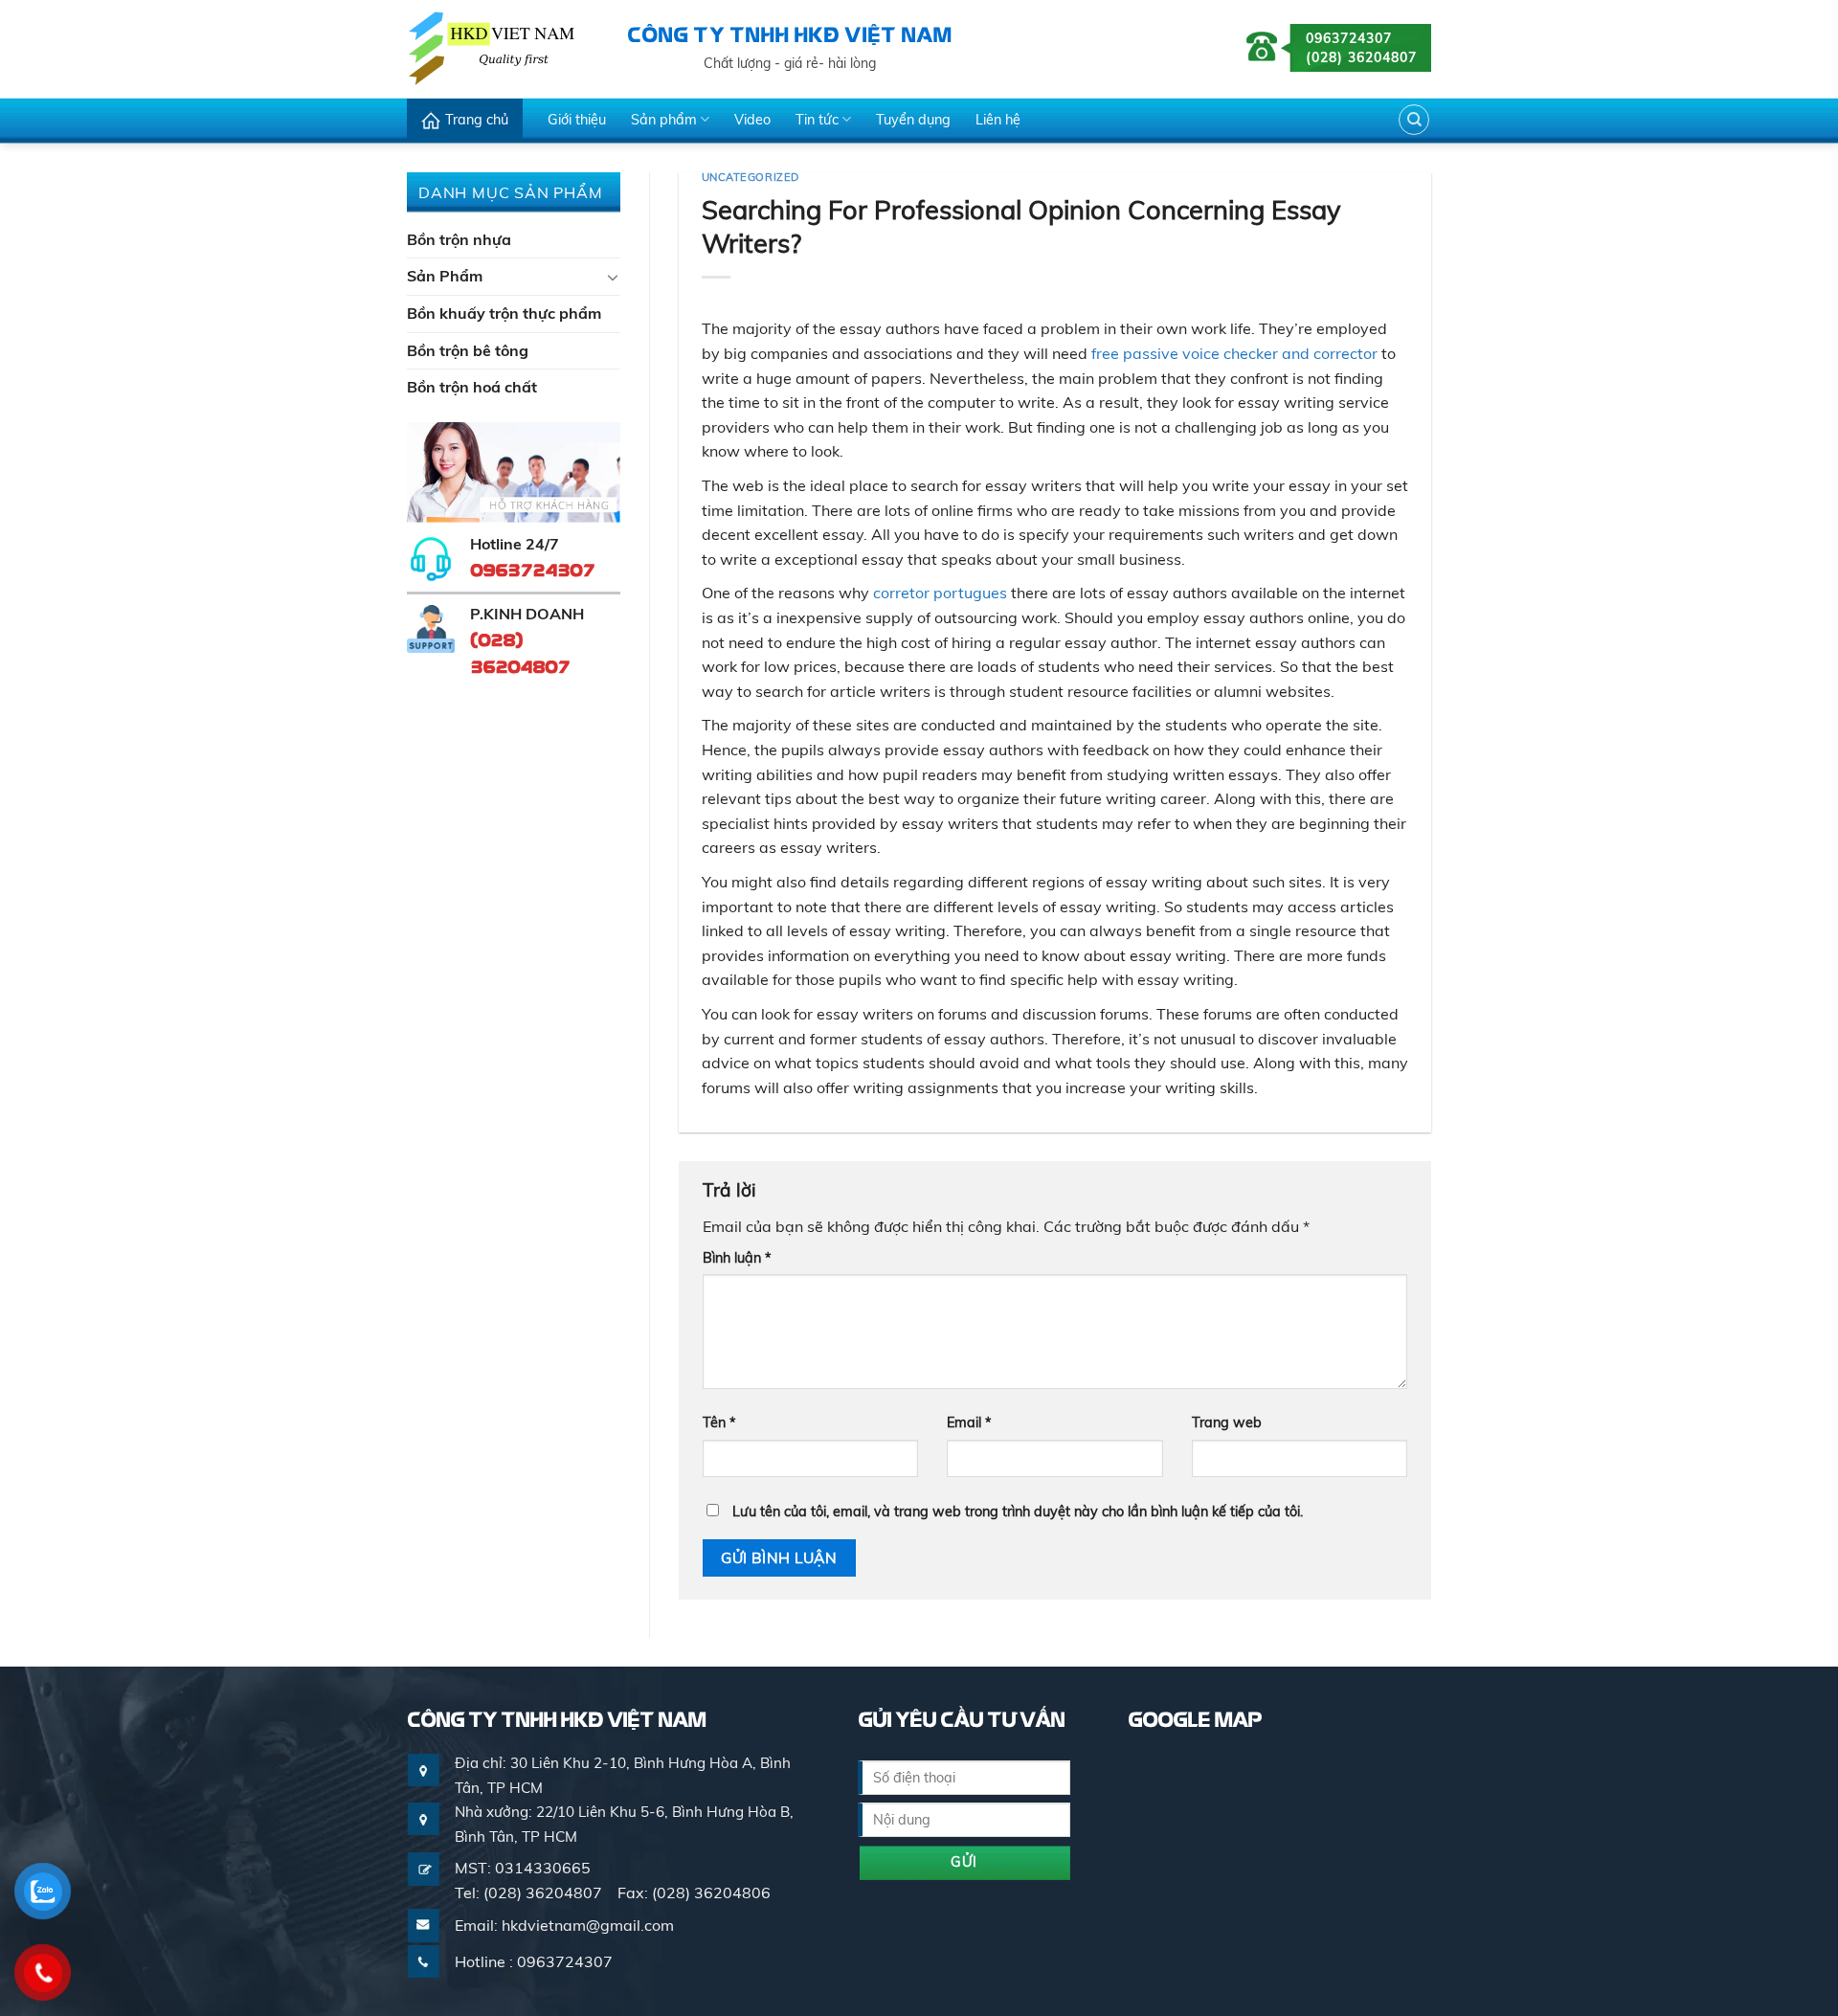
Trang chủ (477, 120)
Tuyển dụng (913, 120)
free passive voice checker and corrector (1234, 353)
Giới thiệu (577, 120)
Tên (719, 1422)
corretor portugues (940, 593)
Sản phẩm (664, 120)
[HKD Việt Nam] (503, 48)
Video (752, 120)
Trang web (1227, 1422)
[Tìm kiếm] (1414, 120)
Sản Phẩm (445, 276)
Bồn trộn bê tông (468, 350)
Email (969, 1422)
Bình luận (737, 1258)
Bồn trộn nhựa (459, 239)
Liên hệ (998, 120)
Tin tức (817, 120)
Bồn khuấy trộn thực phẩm (504, 313)
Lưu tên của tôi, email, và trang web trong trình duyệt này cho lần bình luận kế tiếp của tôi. (1018, 1512)
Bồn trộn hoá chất (472, 387)
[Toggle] (613, 277)
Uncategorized (751, 177)
